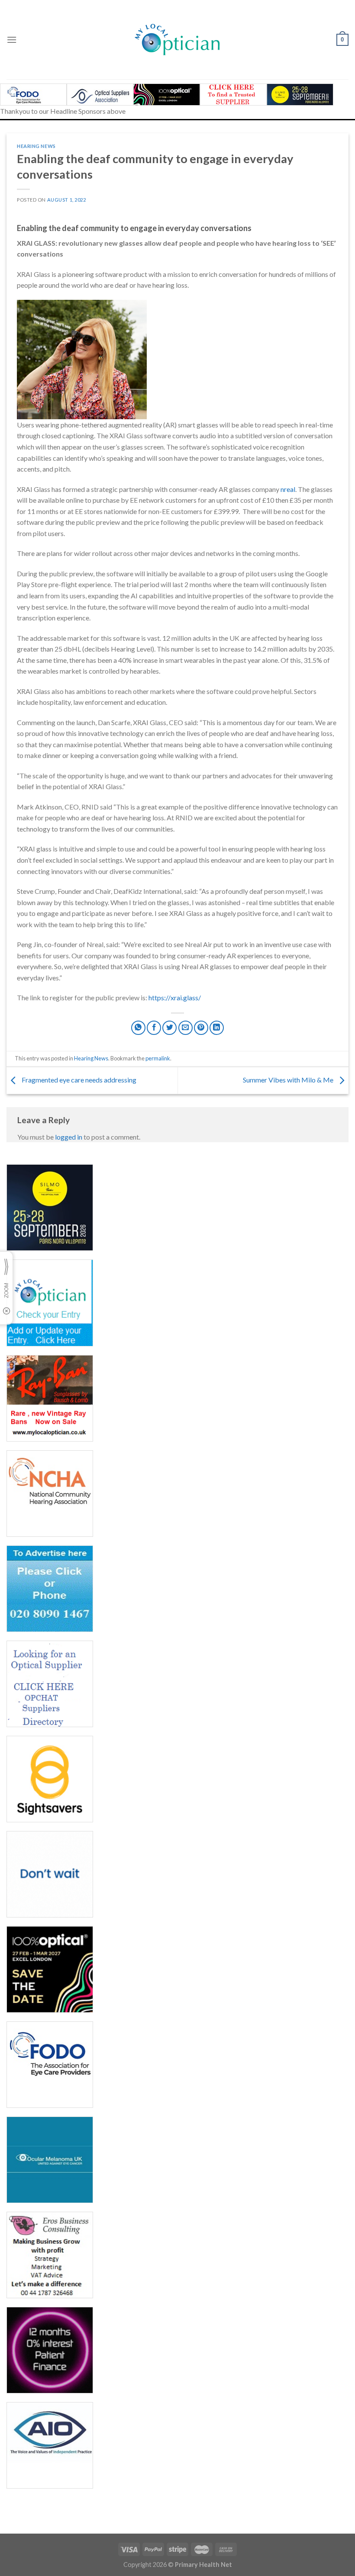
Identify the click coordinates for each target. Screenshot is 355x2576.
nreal (288, 489)
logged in (69, 1137)
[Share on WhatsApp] (138, 1028)
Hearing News (36, 146)
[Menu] (12, 40)
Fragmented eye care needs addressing (80, 1080)
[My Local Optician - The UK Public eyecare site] (177, 40)
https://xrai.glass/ (175, 997)
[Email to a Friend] (186, 1028)
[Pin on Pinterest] (201, 1028)
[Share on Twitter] (169, 1028)
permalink (158, 1058)
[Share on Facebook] (154, 1028)
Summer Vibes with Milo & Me (289, 1080)
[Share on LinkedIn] (217, 1028)
